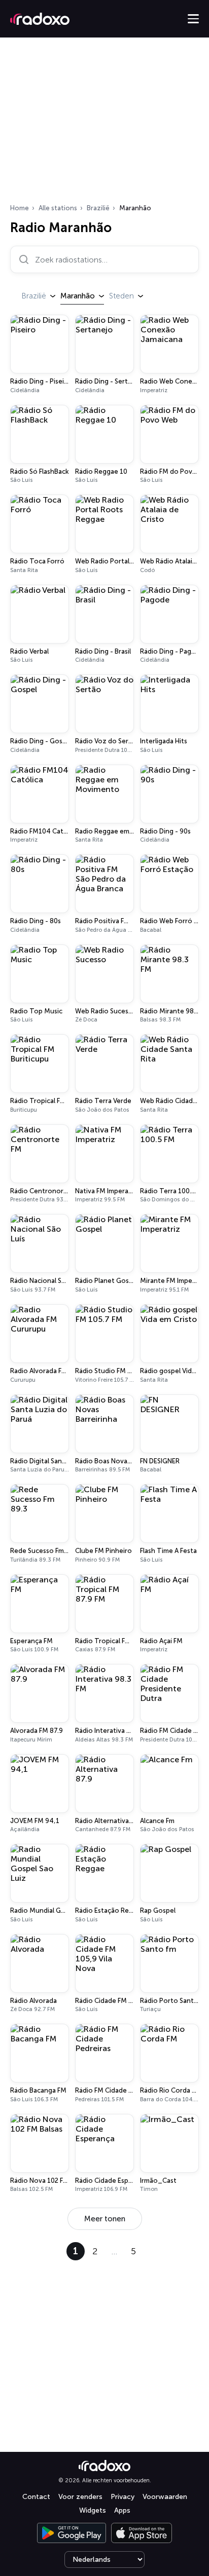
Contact (36, 2497)
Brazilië (98, 208)
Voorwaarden (165, 2497)
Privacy (123, 2497)
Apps (122, 2510)
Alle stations (58, 208)
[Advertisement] (104, 124)
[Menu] (193, 19)
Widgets (93, 2510)
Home (20, 208)
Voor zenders (80, 2497)
